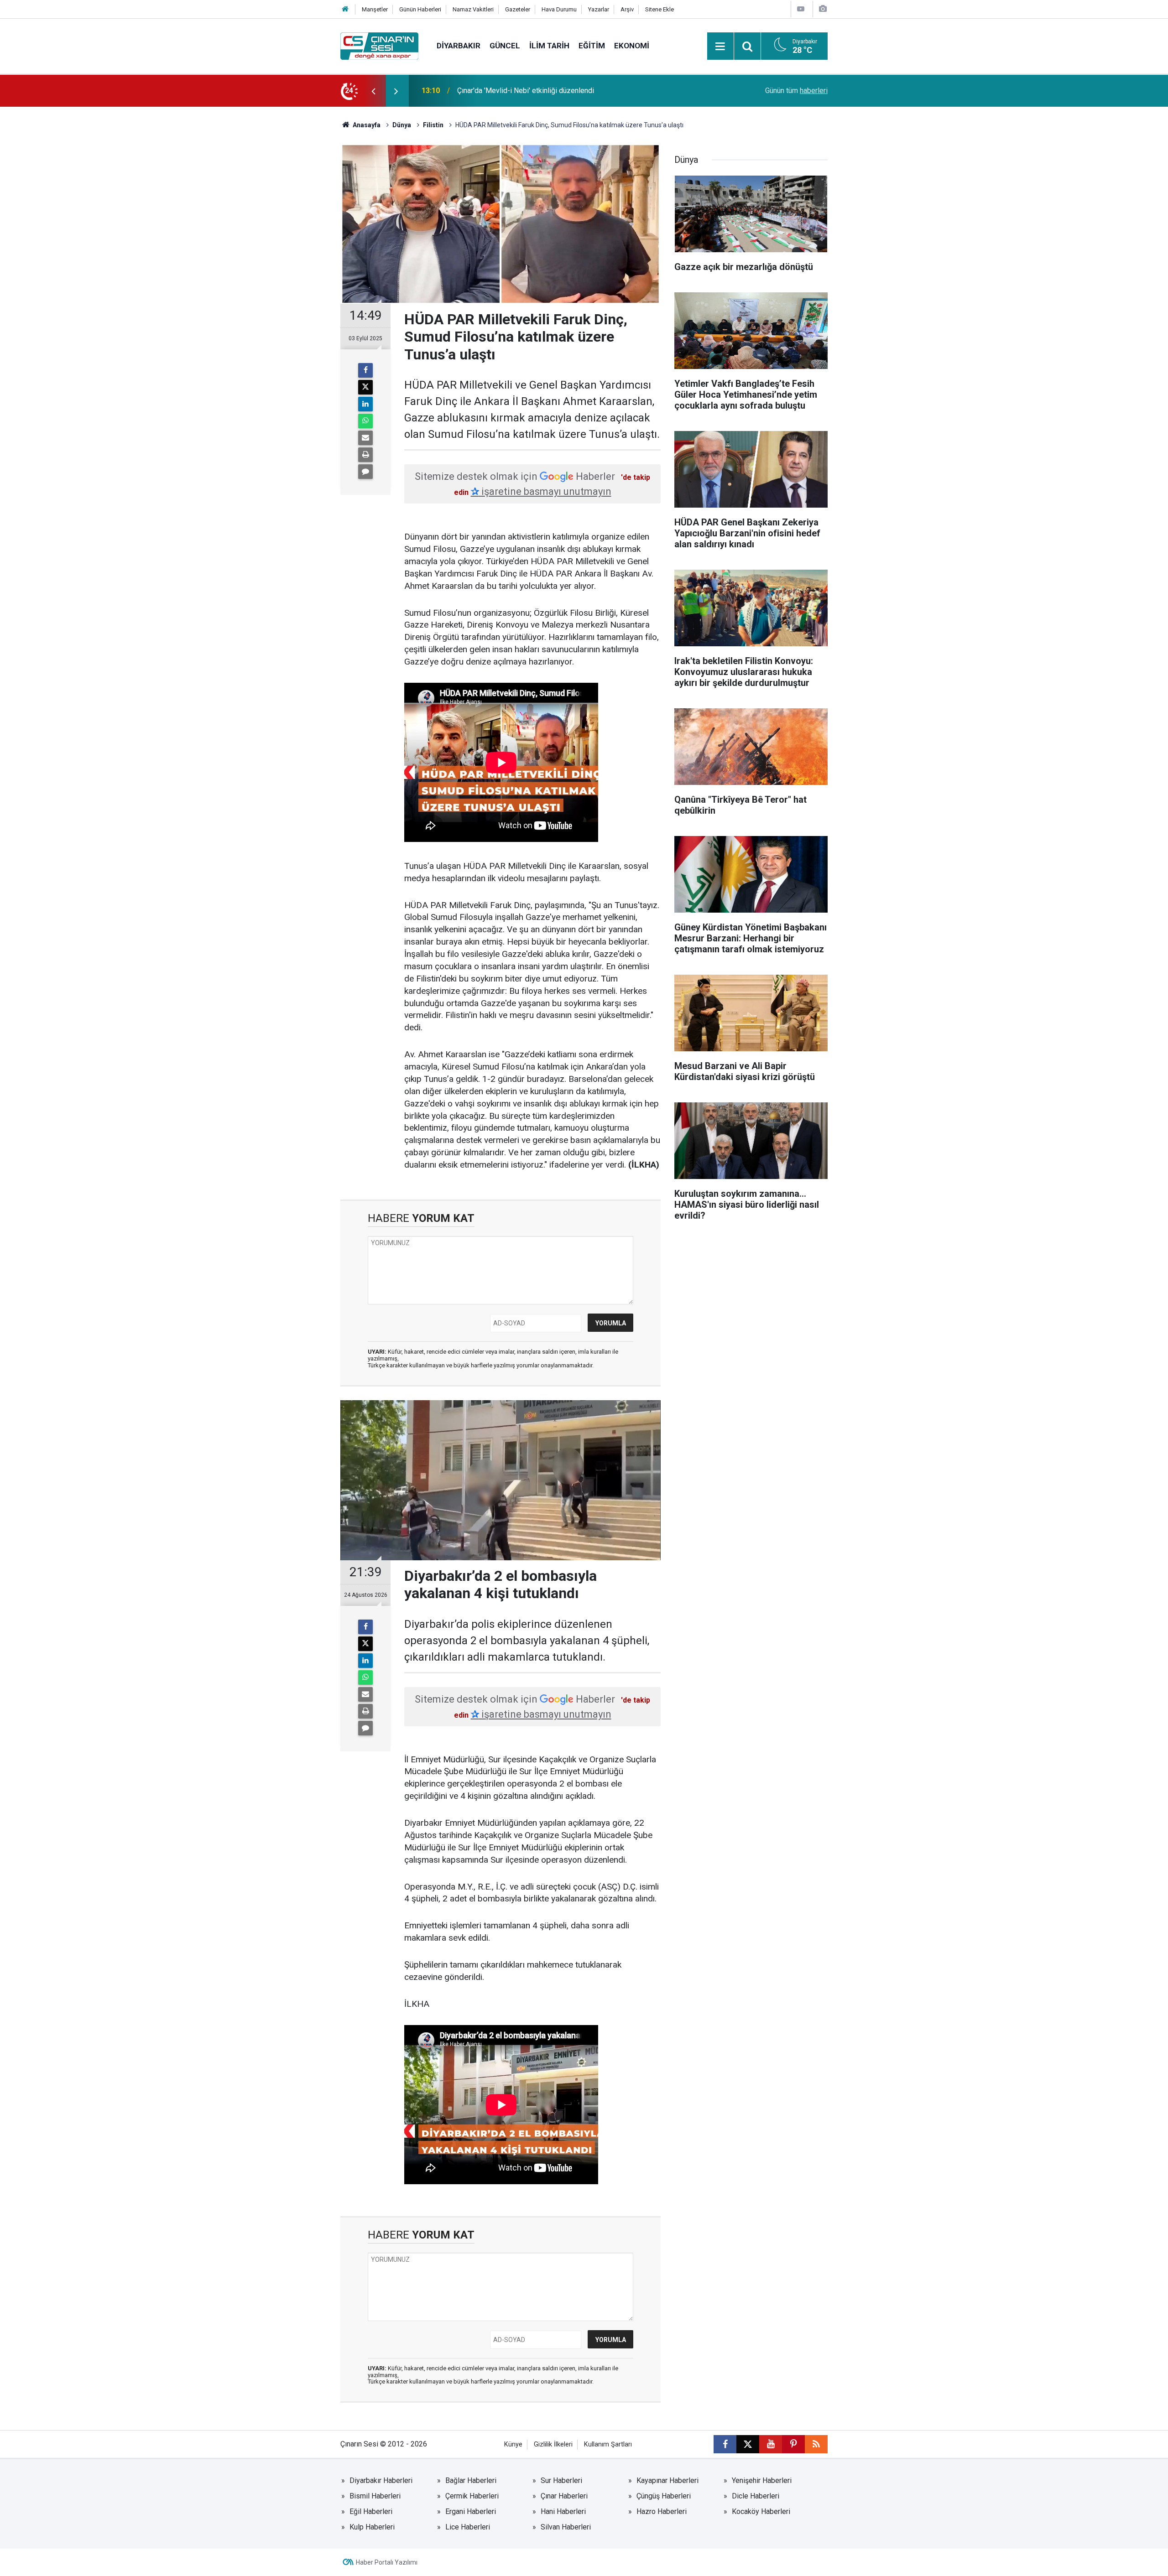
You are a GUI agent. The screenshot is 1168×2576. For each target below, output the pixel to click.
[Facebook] (365, 370)
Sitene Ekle (660, 9)
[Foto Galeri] (823, 9)
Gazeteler (518, 9)
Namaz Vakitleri (473, 9)
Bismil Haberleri (375, 2496)
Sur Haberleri (561, 2480)
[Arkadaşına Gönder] (365, 438)
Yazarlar (599, 9)
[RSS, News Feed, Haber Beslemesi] (816, 2444)
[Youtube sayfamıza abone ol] (771, 2444)
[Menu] (720, 47)
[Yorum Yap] (365, 472)
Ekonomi (632, 46)
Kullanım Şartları (608, 2444)
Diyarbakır (459, 46)
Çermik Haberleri (472, 2496)
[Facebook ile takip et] (725, 2444)
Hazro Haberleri (662, 2511)
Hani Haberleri (563, 2511)
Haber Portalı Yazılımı (387, 2562)
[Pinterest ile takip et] (793, 2444)
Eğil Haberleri (371, 2511)
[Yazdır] (365, 455)
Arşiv (627, 9)
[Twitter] (365, 387)
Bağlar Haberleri (471, 2480)
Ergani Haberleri (471, 2511)
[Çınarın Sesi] (379, 45)
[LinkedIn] (365, 404)
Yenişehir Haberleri (762, 2480)
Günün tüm (796, 91)
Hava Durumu (559, 9)
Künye (513, 2444)
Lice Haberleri (468, 2527)
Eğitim (592, 46)
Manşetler (375, 9)
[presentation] (373, 91)
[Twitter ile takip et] (748, 2444)
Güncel (505, 46)
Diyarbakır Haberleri (381, 2480)
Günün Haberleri (420, 9)
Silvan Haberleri (566, 2527)
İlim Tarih (549, 46)
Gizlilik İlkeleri (553, 2444)
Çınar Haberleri (564, 2496)
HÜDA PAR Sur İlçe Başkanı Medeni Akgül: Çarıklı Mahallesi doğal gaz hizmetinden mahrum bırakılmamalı (568, 91)
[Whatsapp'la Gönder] (365, 421)
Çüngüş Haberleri (664, 2496)
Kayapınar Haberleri (667, 2480)
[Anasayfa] (345, 9)
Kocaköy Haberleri (761, 2511)
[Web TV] (801, 9)
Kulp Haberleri (372, 2527)
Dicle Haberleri (756, 2496)
